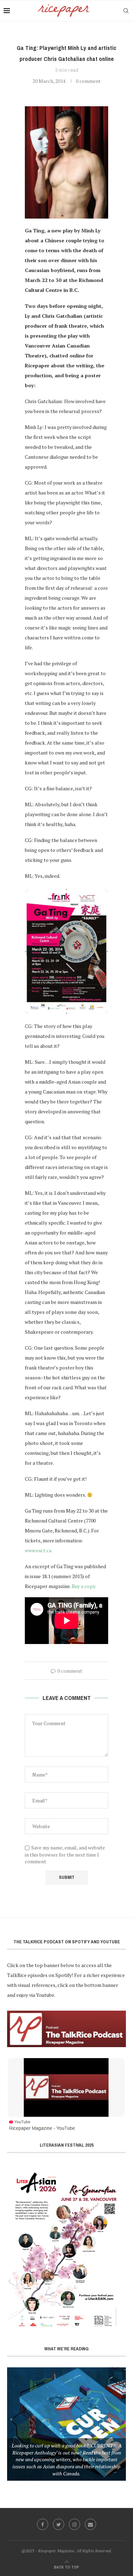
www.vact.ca (38, 1550)
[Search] (126, 11)
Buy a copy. (84, 1586)
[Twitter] (59, 2524)
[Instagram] (74, 2524)
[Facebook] (43, 2524)
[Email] (90, 2524)
